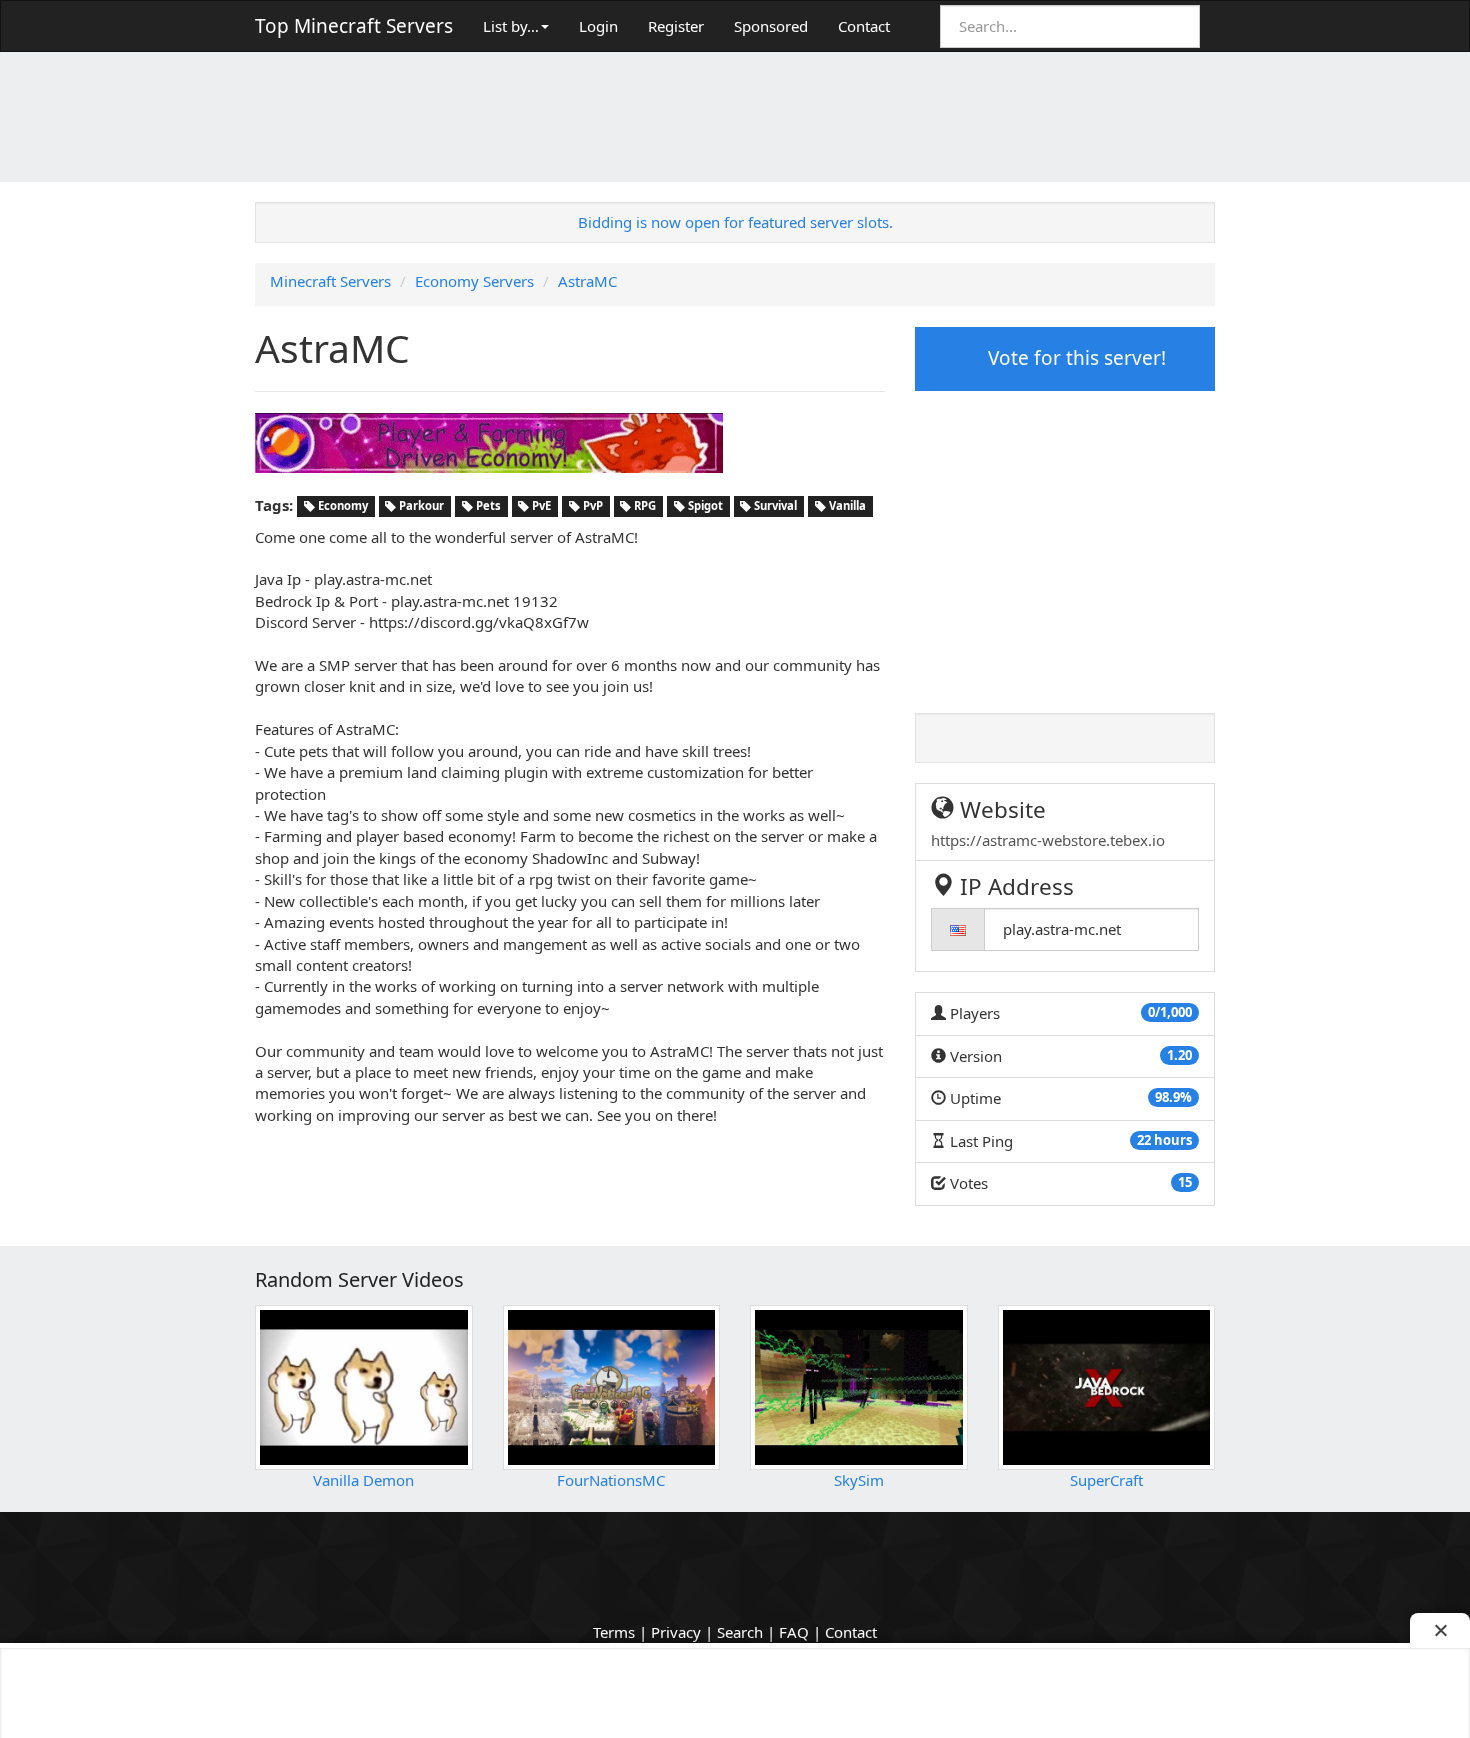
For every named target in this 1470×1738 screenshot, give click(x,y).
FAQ (794, 1632)
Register (676, 26)
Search (740, 1632)
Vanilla (846, 506)
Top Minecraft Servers (354, 26)
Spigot (704, 506)
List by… (511, 26)
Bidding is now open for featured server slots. (735, 222)
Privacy (676, 1632)
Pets (487, 506)
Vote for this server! (1074, 358)
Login (598, 26)
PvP (591, 506)
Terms (614, 1632)
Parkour (420, 506)
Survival (774, 506)
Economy (341, 506)
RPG (643, 506)
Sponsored (771, 26)
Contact (864, 26)
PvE (540, 506)
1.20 (1179, 1055)
